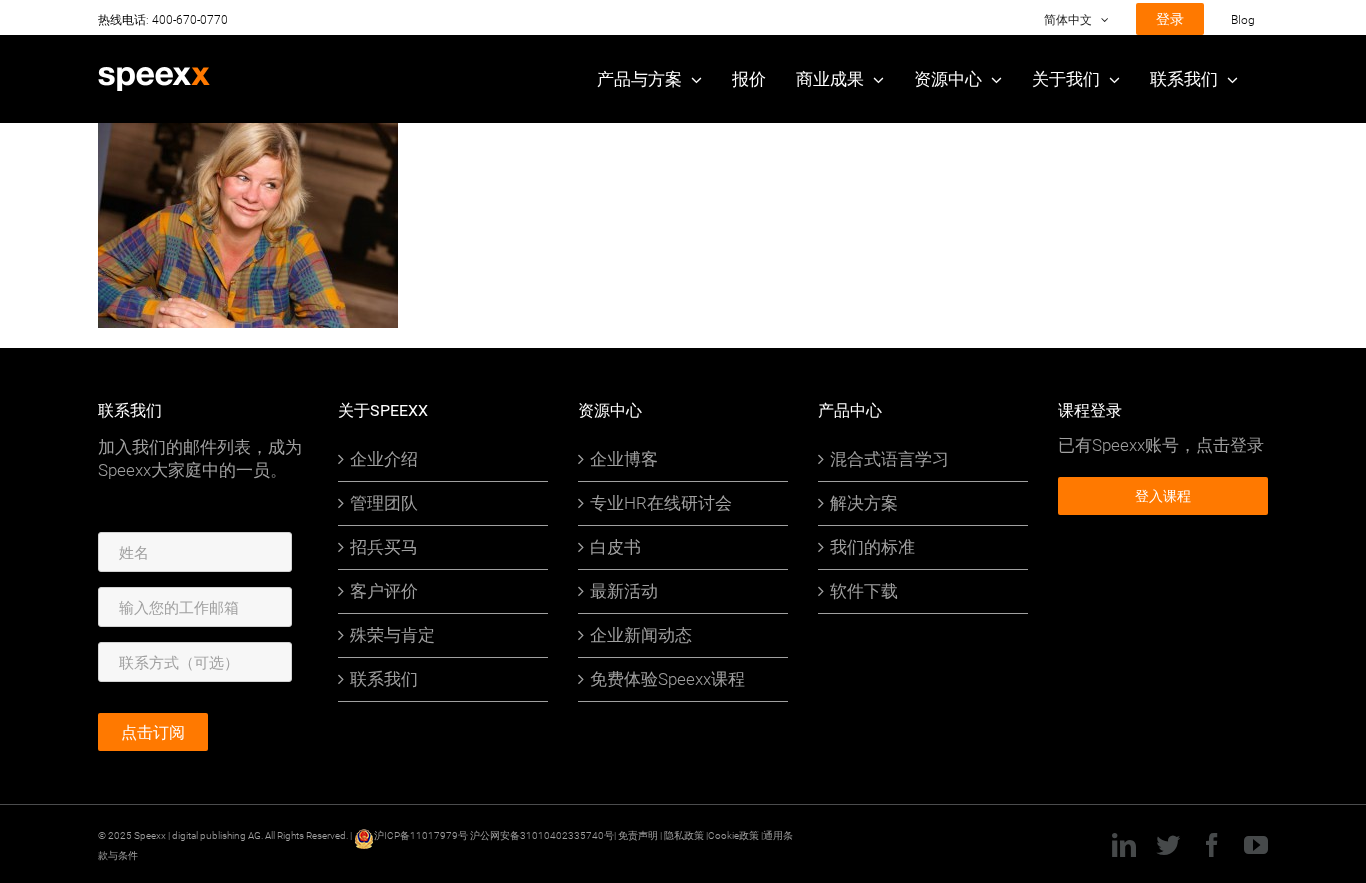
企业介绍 (384, 459)
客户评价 (384, 591)
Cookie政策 (733, 835)
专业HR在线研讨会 (661, 503)
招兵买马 (384, 547)
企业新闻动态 (641, 635)
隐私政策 (685, 835)
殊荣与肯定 (392, 635)
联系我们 (384, 679)
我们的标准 (872, 547)
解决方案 (864, 503)
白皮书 (615, 547)
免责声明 (638, 835)
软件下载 (864, 591)
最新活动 (624, 591)
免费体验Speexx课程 (667, 679)
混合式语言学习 (889, 459)
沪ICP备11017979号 (421, 835)
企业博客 (624, 459)
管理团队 (384, 503)
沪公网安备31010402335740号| (544, 835)
